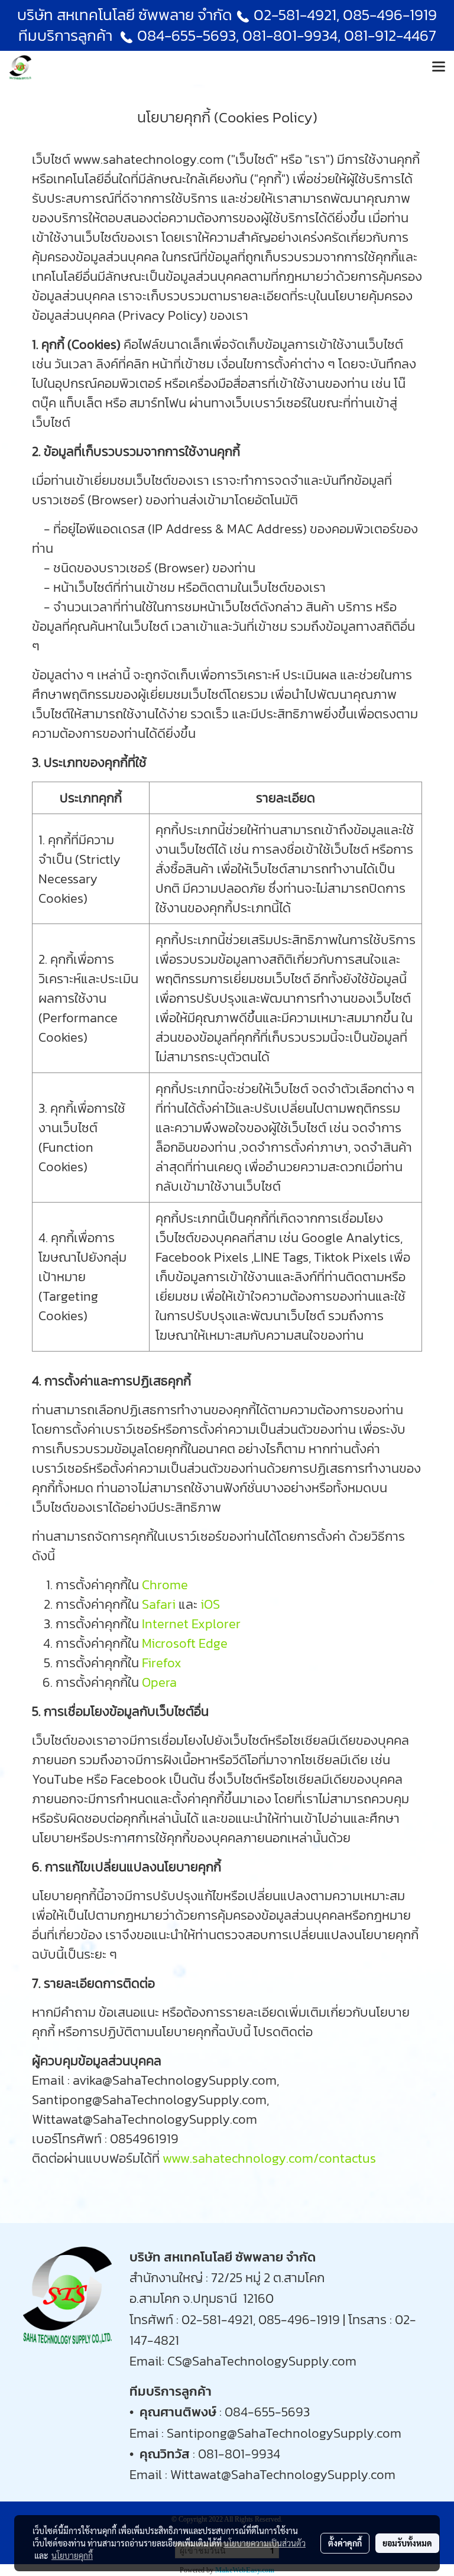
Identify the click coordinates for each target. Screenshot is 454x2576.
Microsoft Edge (185, 1643)
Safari (159, 1604)
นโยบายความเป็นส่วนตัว (265, 2543)
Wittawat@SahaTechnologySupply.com (283, 2475)
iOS (210, 1604)
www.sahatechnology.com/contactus (269, 2158)
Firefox (162, 1663)
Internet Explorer (191, 1624)
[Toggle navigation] (439, 67)
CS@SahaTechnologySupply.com (262, 2361)
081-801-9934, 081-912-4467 (339, 35)
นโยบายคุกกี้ (72, 2555)
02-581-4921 (295, 14)
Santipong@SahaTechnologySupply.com (284, 2433)
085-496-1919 (390, 14)
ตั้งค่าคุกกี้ (345, 2543)
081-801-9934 (239, 2454)
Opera (159, 1682)
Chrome (165, 1585)
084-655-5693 (187, 35)
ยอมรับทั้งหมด (407, 2543)
